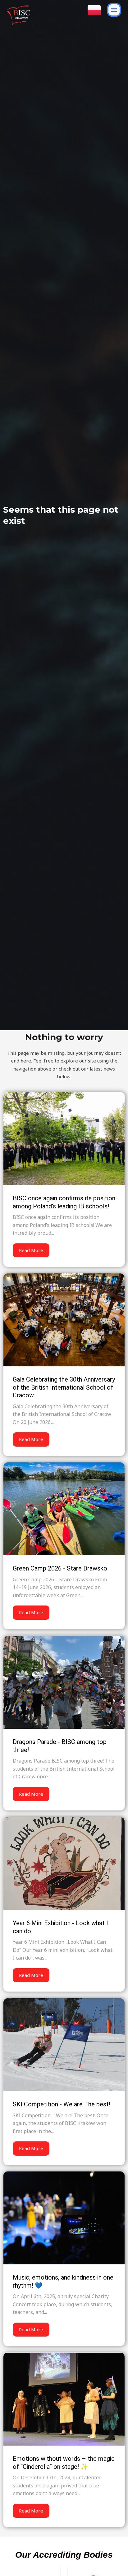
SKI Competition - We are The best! (62, 2104)
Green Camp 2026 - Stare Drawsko (60, 1568)
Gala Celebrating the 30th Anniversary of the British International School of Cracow (64, 1387)
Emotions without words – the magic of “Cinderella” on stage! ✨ (64, 2463)
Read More (31, 1250)
